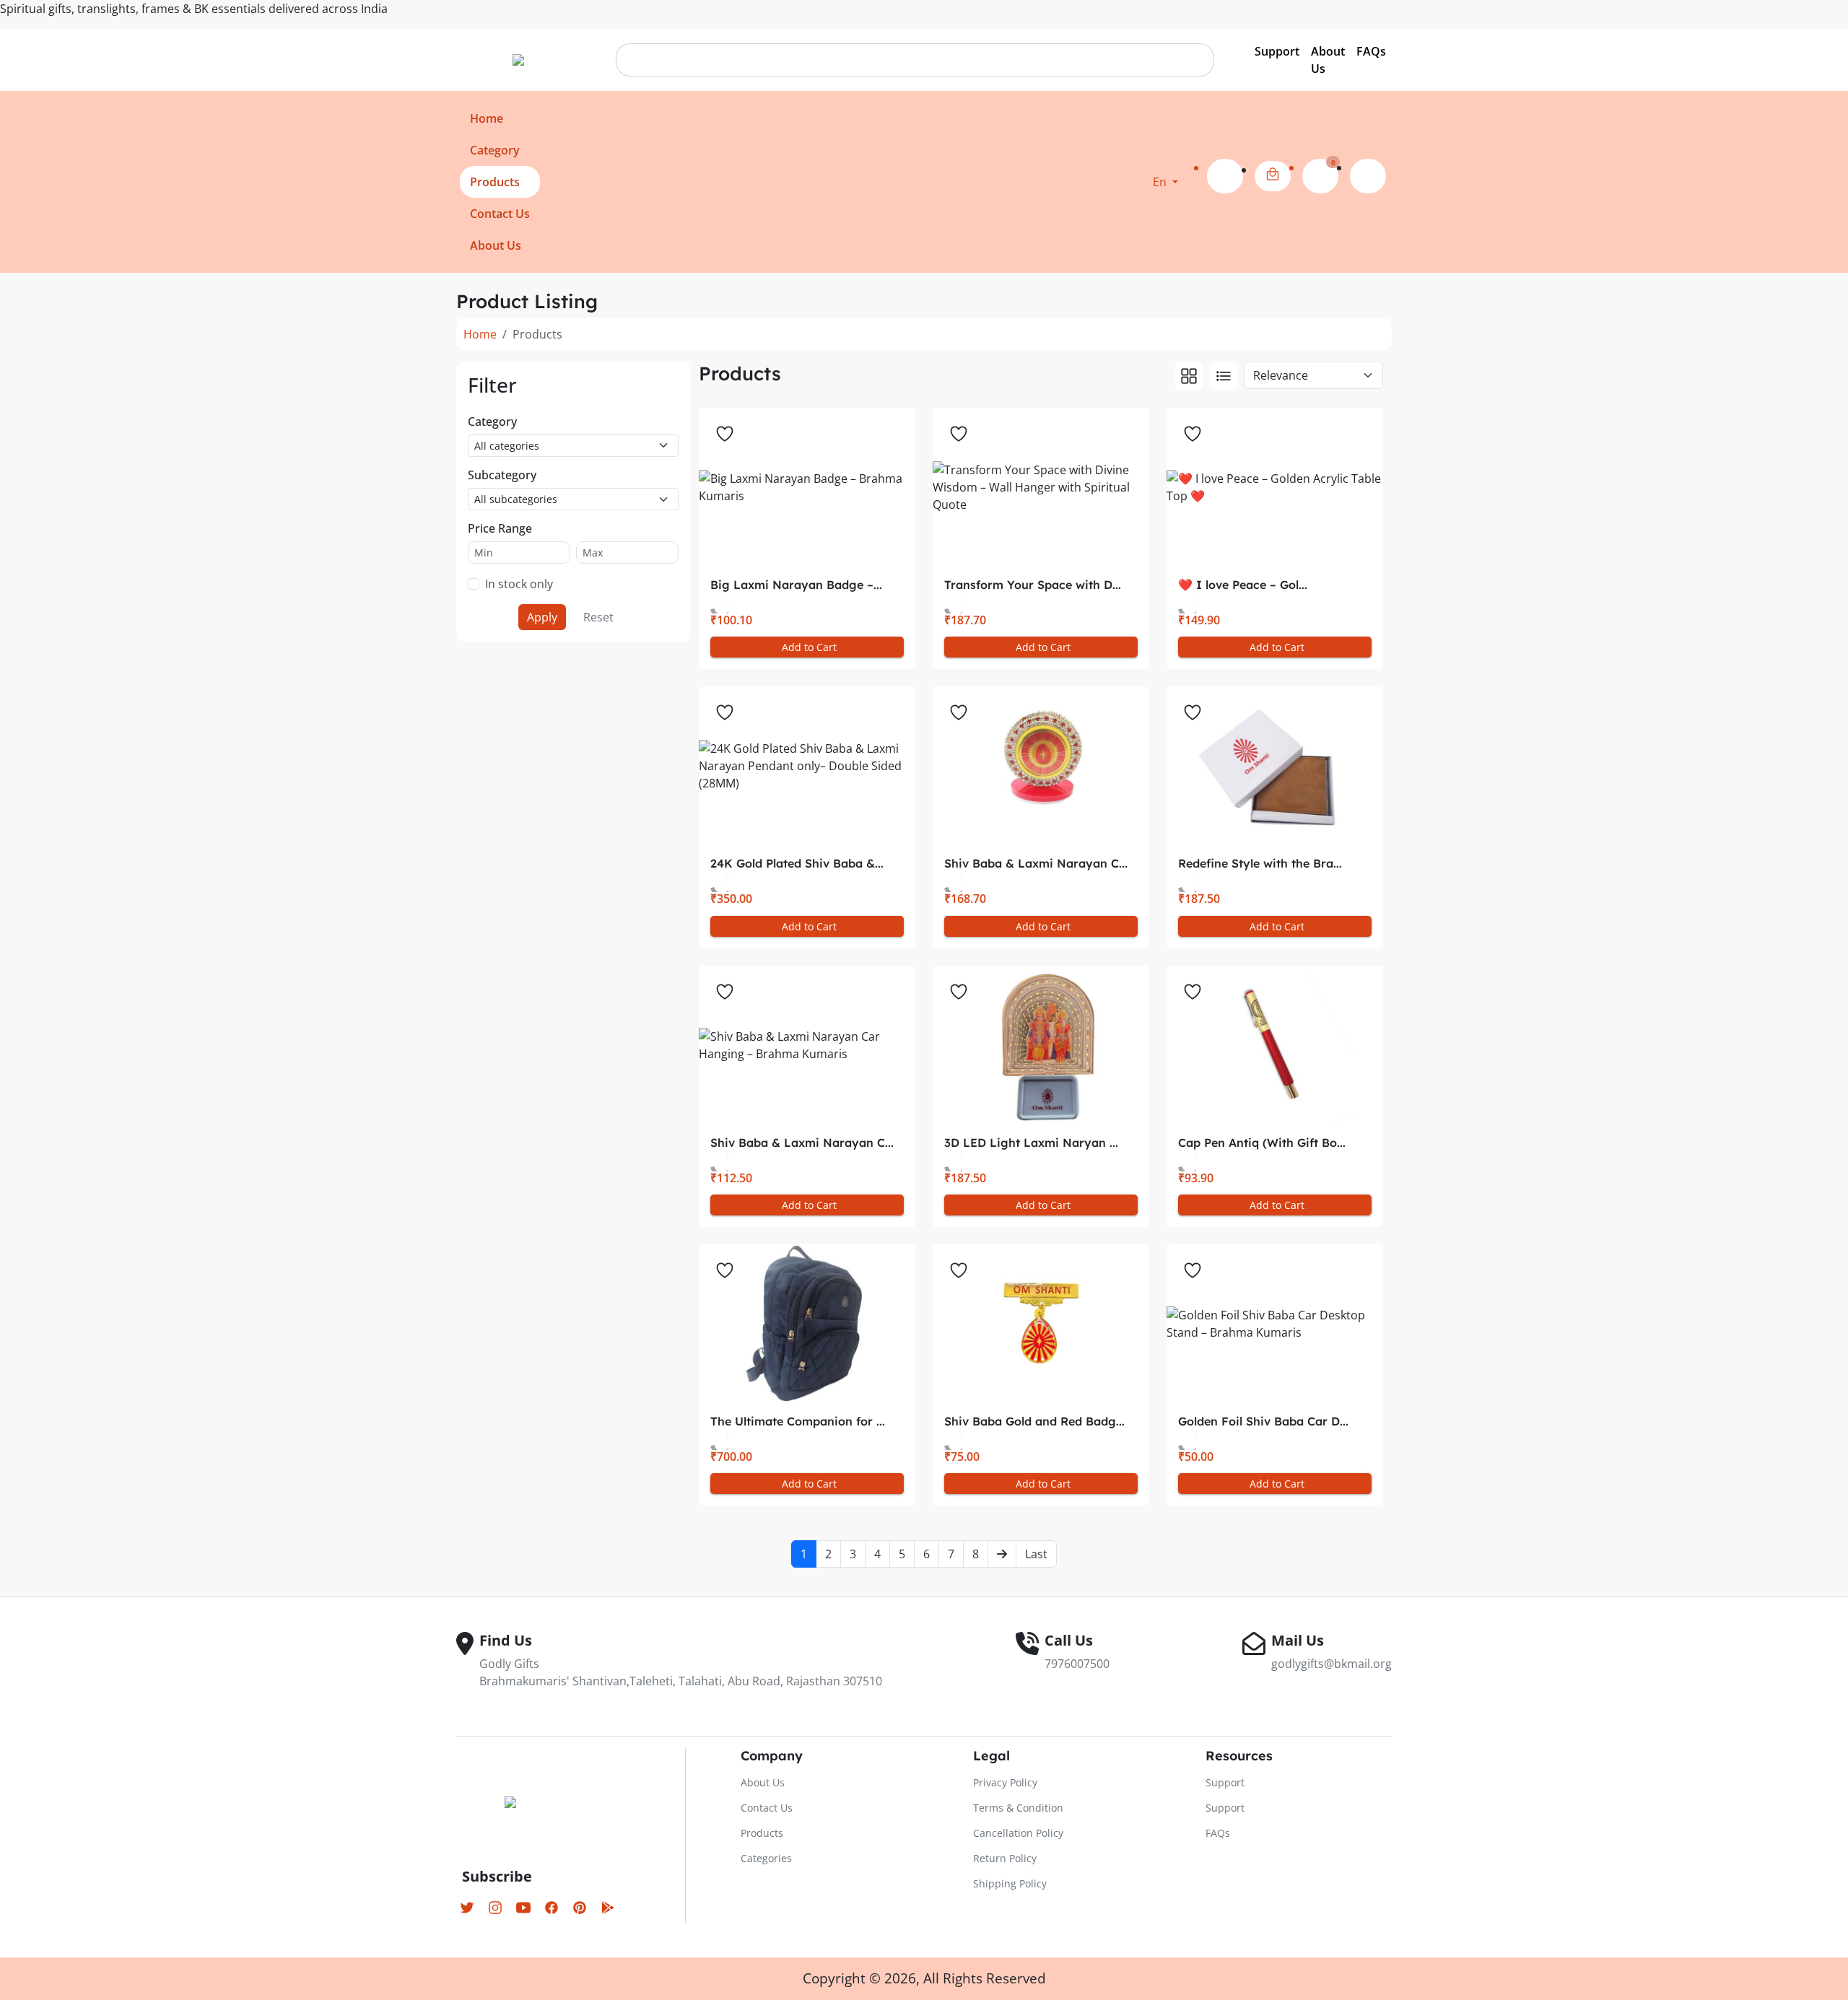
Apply (542, 617)
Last (1036, 1554)
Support (1277, 51)
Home (480, 334)
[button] (1165, 182)
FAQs (1371, 51)
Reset (598, 617)
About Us (1328, 60)
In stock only (519, 584)
